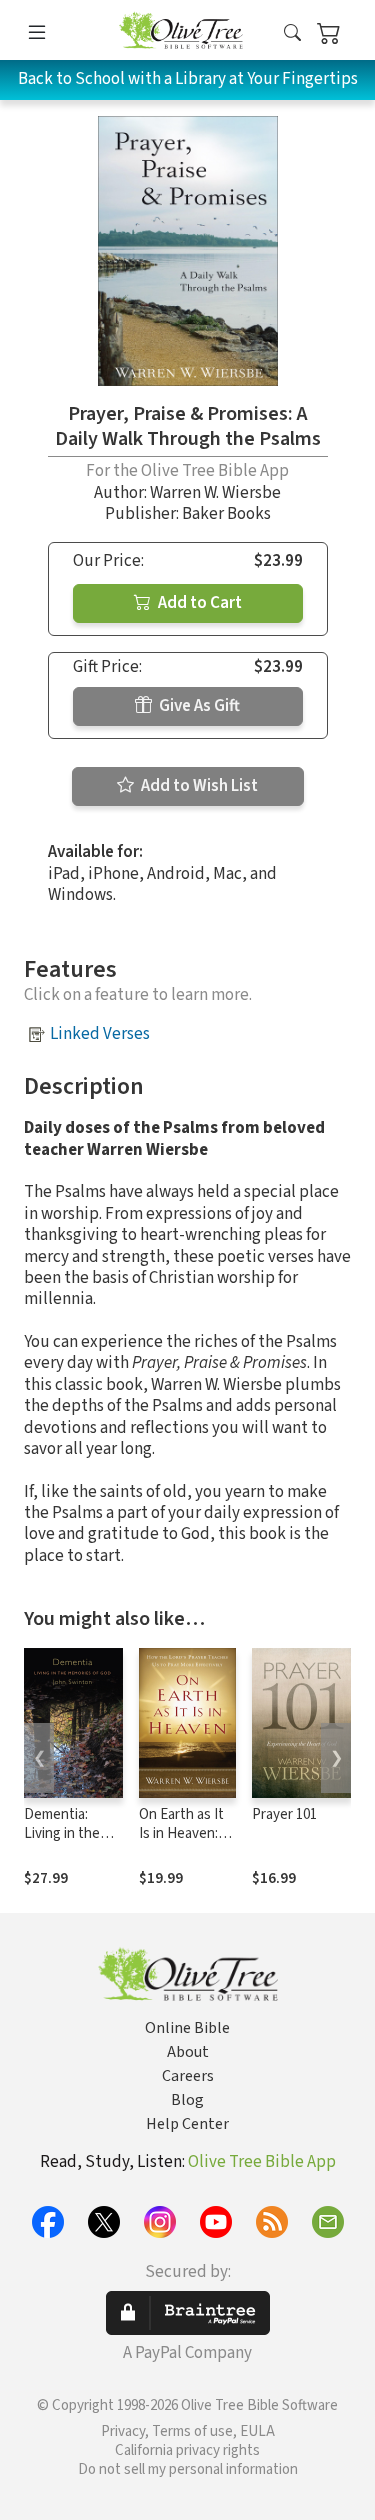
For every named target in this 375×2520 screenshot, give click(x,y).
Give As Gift (198, 706)
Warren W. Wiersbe (215, 493)
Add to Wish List (198, 786)
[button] (292, 33)
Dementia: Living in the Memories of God (62, 1843)
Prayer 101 (284, 1814)
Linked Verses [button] (100, 1034)
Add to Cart (198, 603)
